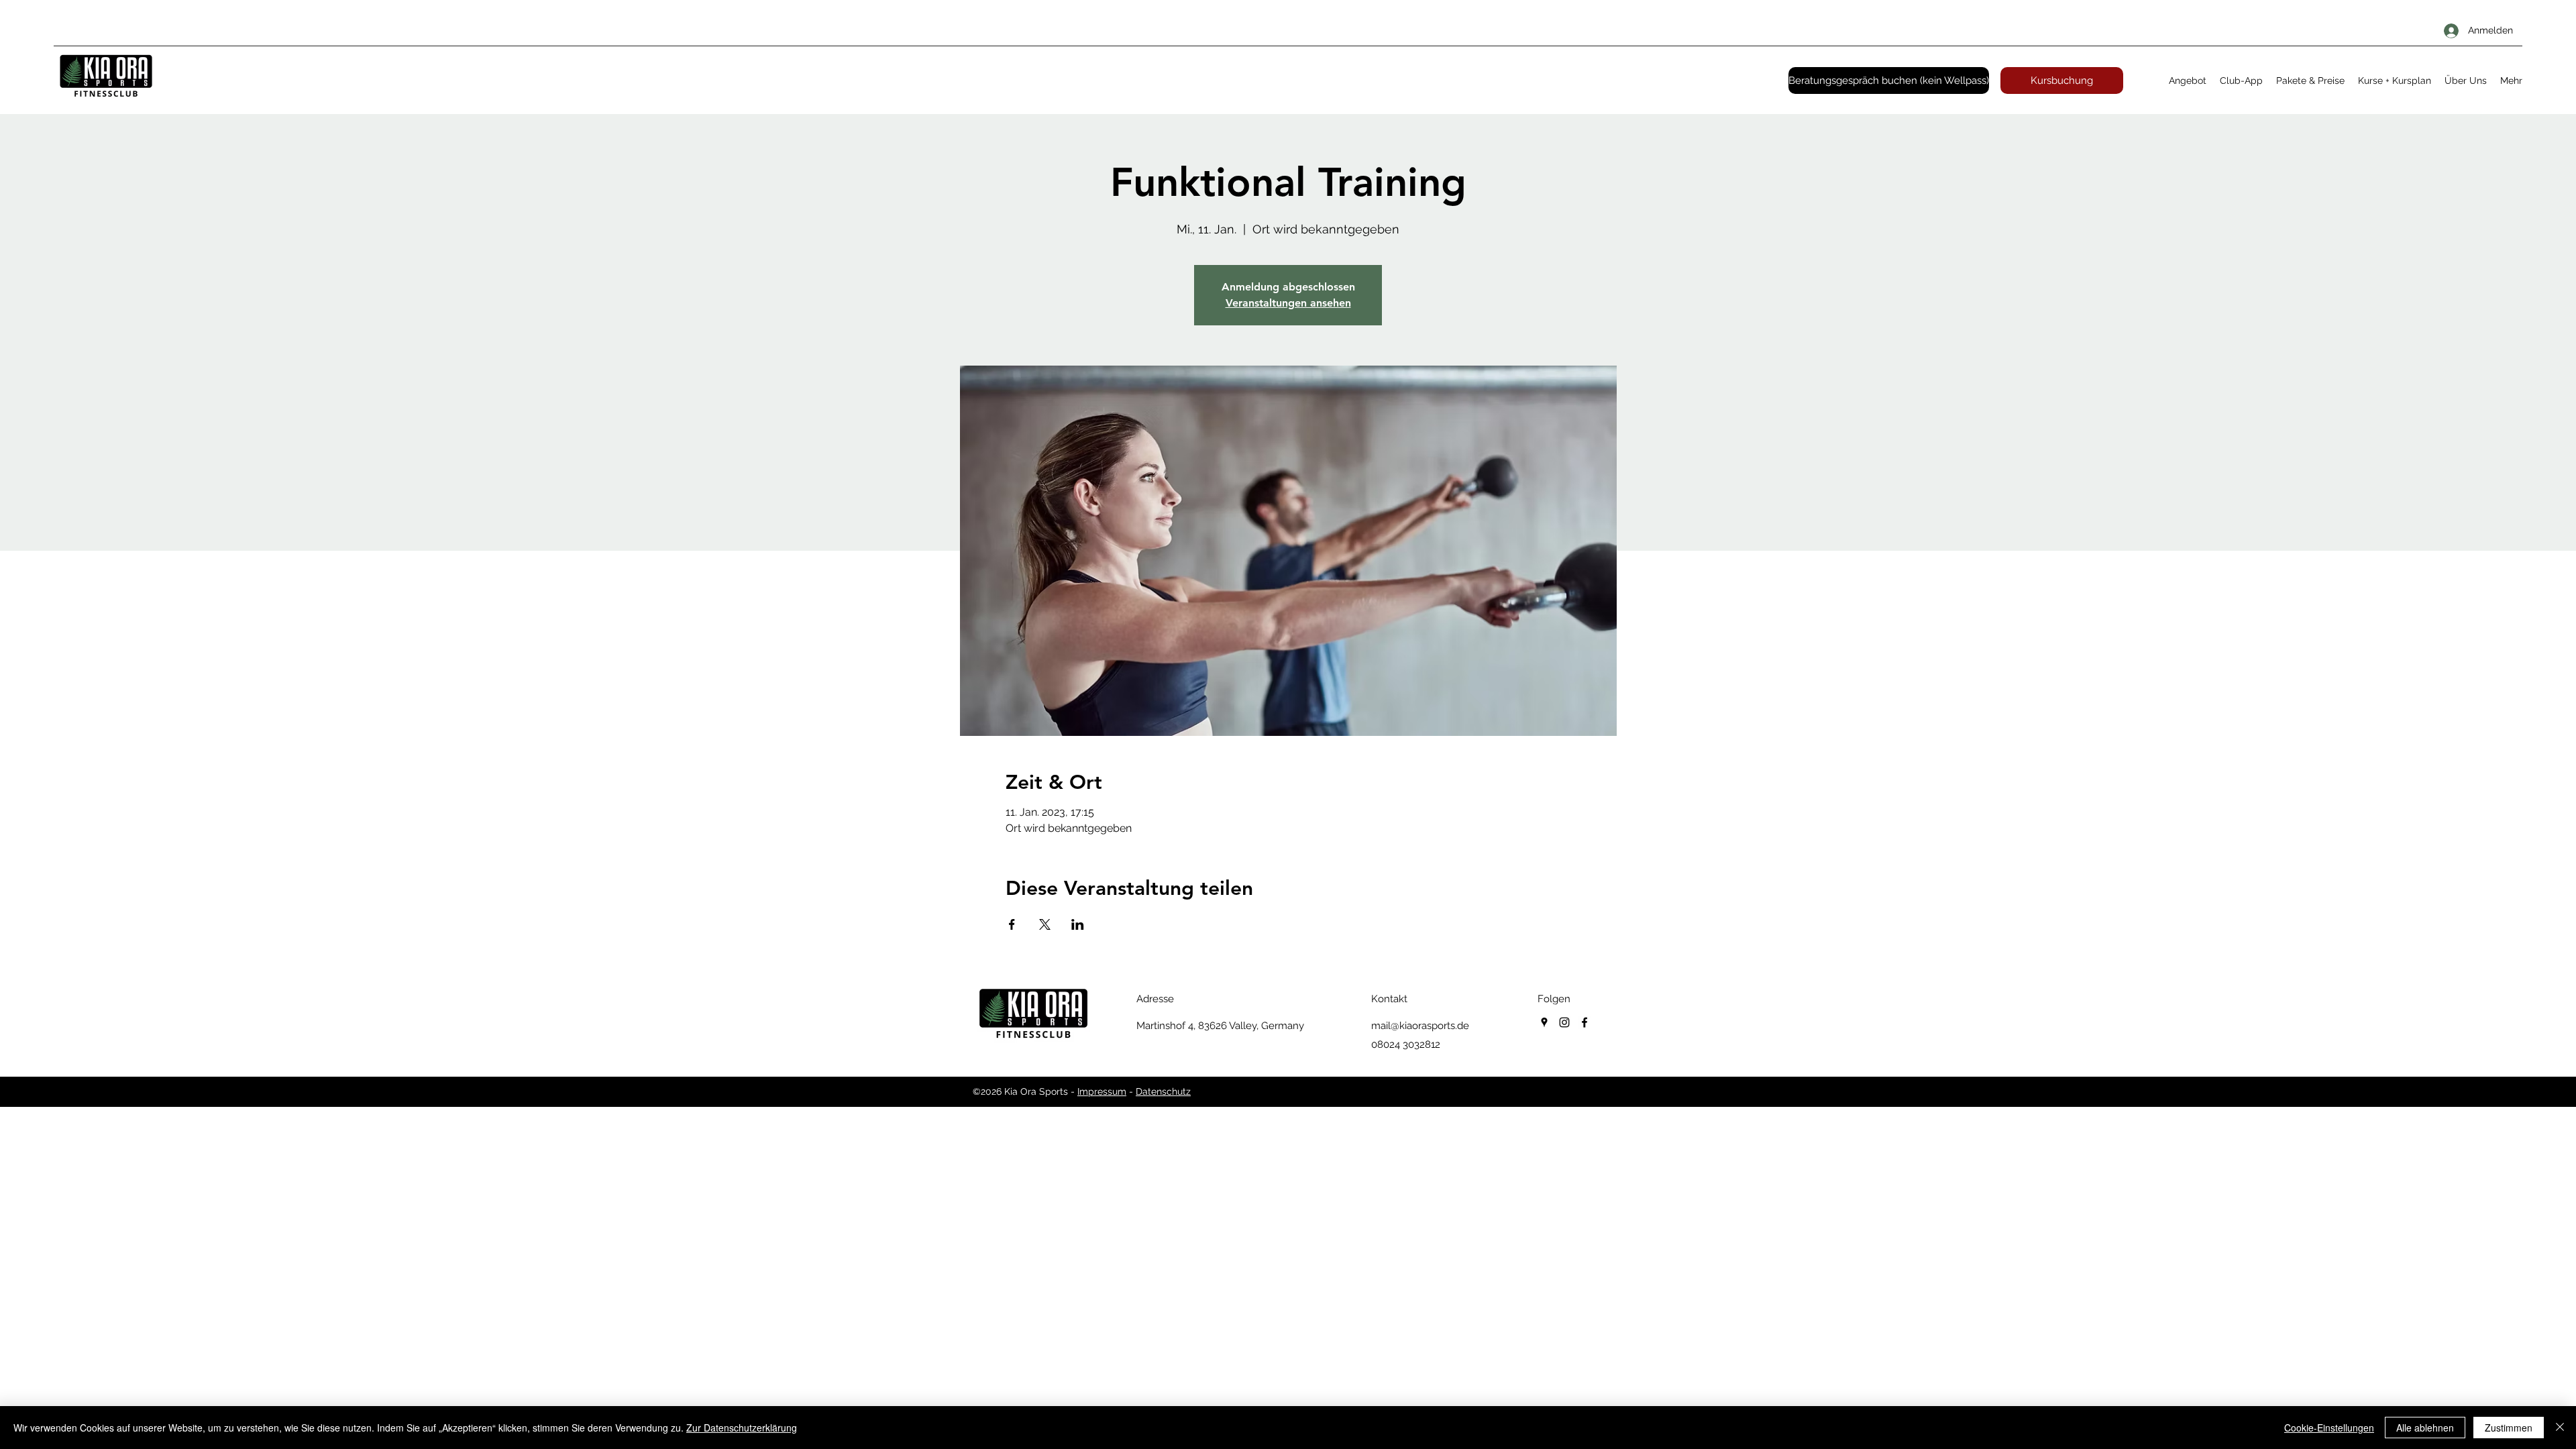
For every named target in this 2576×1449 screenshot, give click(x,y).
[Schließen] (2560, 1428)
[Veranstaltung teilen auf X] (1045, 924)
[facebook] (1585, 1022)
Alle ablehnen (2425, 1428)
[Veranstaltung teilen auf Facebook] (1012, 924)
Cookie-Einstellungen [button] (2329, 1428)
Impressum (1102, 1091)
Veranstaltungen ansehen (1288, 303)
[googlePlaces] (1544, 1022)
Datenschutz (1163, 1091)
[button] (2188, 80)
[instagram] (1564, 1022)
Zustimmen (2509, 1428)
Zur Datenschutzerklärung (742, 1428)
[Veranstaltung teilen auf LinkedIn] (1078, 924)
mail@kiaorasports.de (1420, 1026)
